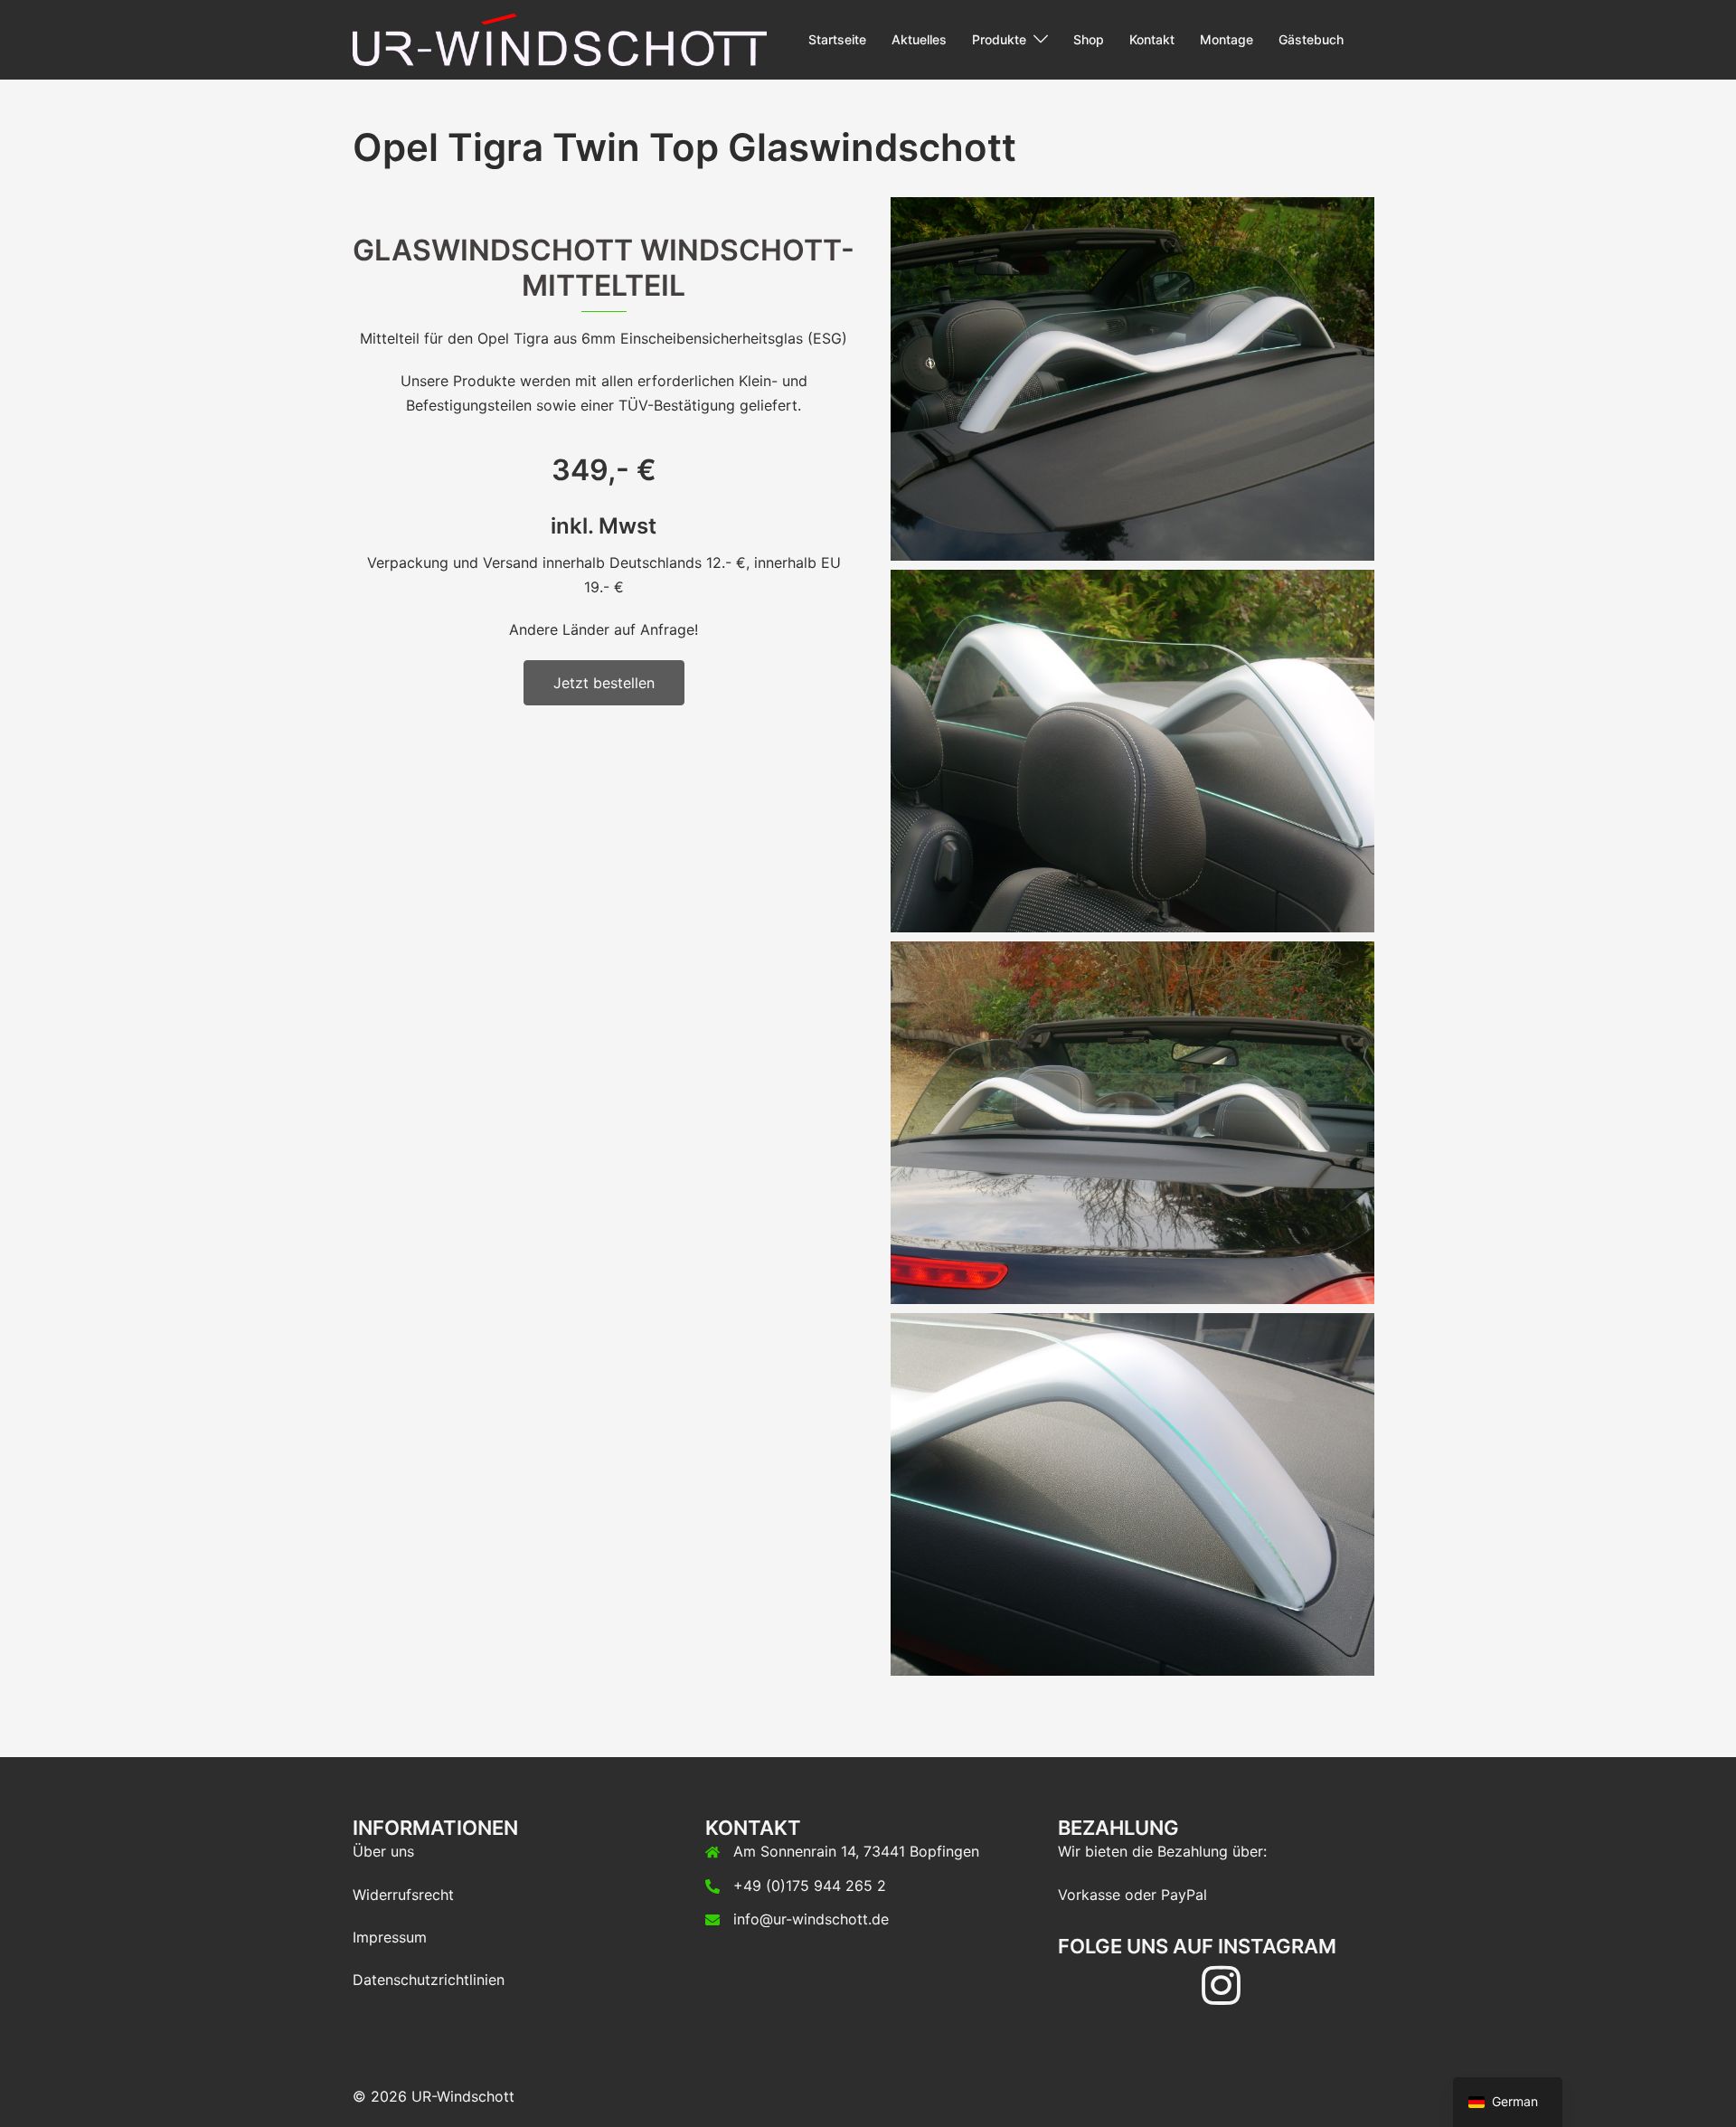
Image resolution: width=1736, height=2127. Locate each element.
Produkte (999, 39)
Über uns (383, 1851)
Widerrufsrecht (403, 1895)
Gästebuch (1311, 39)
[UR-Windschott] (560, 38)
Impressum (390, 1937)
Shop (1089, 39)
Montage (1227, 39)
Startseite (837, 39)
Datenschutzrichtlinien (429, 1980)
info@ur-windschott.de (811, 1919)
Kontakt (1152, 39)
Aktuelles (919, 39)
